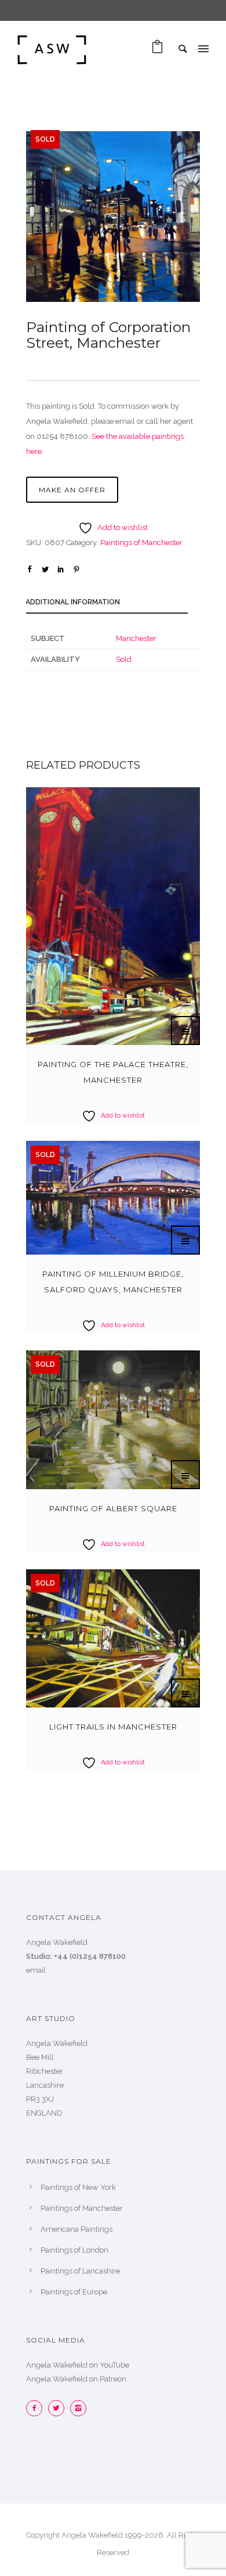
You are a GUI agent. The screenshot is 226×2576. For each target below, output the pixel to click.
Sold (124, 659)
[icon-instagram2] (78, 2408)
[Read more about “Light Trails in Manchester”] (185, 1693)
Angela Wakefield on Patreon (76, 2379)
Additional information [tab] (73, 602)
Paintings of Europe (74, 2292)
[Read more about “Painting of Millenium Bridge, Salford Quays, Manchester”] (185, 1240)
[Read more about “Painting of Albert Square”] (185, 1475)
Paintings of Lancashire (80, 2271)
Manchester (136, 638)
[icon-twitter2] (59, 2408)
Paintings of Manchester (141, 543)
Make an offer (72, 490)
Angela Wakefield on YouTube (78, 2365)
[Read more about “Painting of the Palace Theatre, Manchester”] (185, 1031)
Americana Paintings (76, 2229)
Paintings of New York (78, 2187)
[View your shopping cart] (157, 50)
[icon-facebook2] (37, 2408)
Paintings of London (74, 2250)
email (36, 1970)
